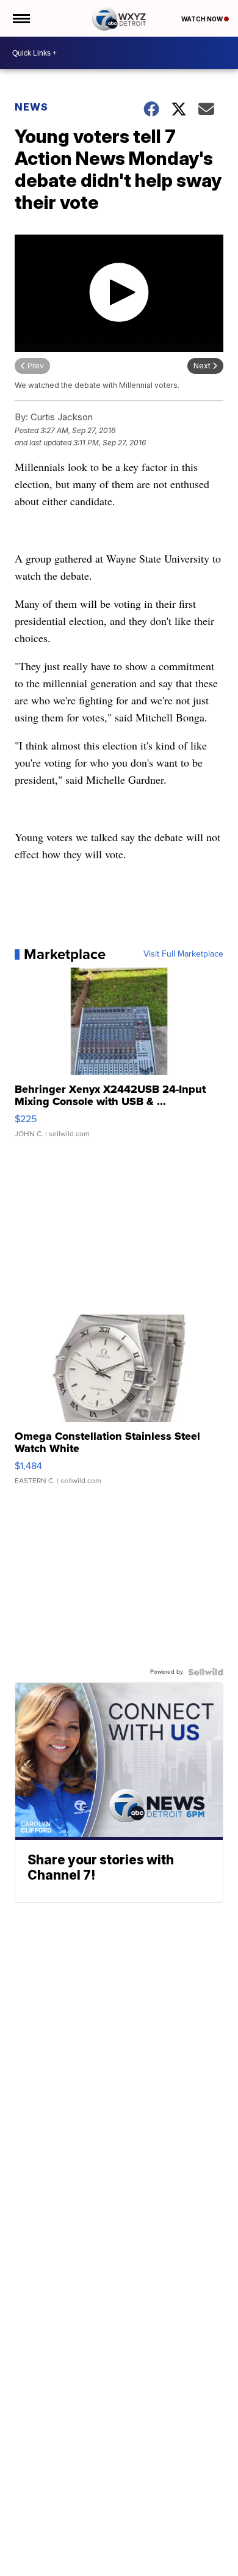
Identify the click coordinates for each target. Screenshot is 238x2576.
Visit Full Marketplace (183, 954)
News (31, 107)
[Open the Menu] (20, 18)
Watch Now (203, 19)
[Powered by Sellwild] (206, 1672)
